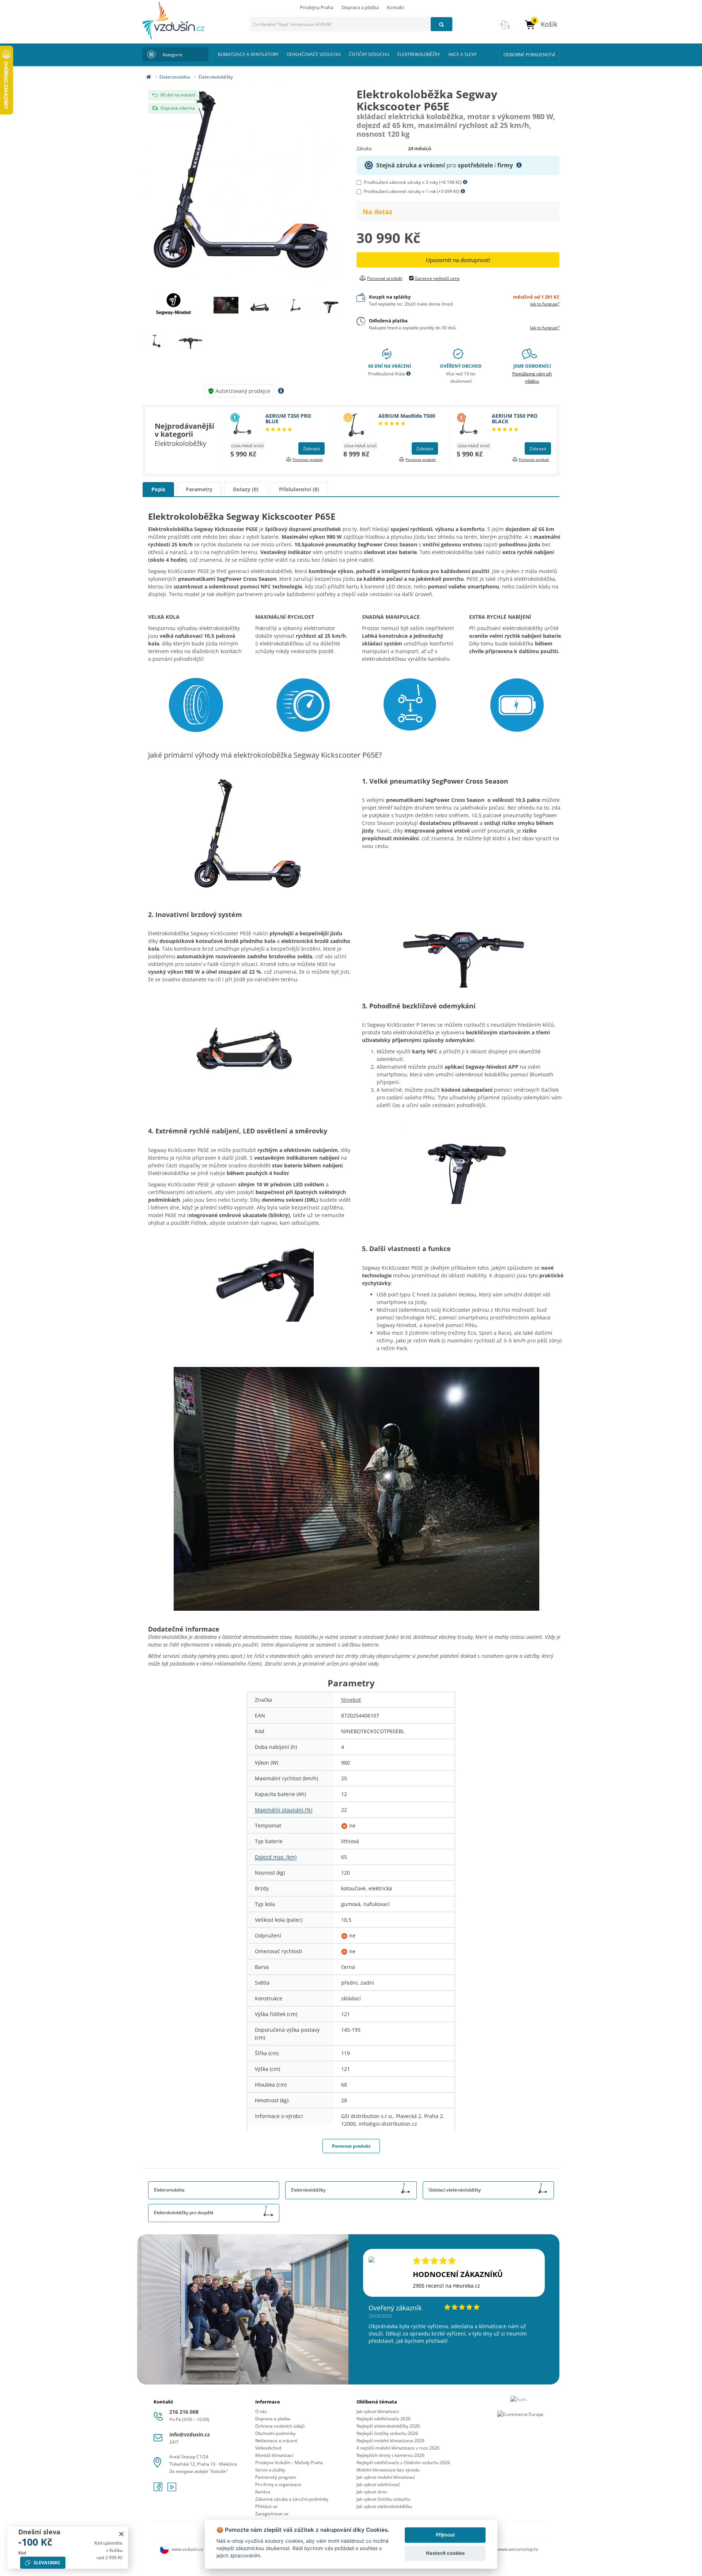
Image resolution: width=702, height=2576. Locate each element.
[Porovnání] (505, 29)
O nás (261, 2411)
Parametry (199, 489)
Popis (158, 489)
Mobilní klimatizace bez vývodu (388, 2470)
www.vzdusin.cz (187, 2549)
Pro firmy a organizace (278, 2484)
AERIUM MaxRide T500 (407, 416)
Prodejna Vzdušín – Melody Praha (289, 2463)
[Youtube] (172, 2489)
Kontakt (396, 7)
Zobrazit (312, 449)
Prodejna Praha (317, 7)
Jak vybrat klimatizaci (378, 2411)
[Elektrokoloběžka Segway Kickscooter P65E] (244, 182)
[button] (541, 24)
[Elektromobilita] (268, 2188)
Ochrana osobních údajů (280, 2426)
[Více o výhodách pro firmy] (519, 165)
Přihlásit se (266, 2506)
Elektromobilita (175, 77)
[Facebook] (159, 2489)
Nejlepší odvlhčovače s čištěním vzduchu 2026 (403, 2463)
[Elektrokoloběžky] (405, 2188)
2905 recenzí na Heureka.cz (446, 2286)
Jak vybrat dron (372, 2492)
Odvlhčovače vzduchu (314, 54)
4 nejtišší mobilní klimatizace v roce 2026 (398, 2448)
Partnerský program (276, 2477)
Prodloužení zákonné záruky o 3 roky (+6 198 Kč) (413, 182)
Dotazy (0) (246, 489)
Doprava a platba (360, 7)
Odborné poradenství (529, 55)
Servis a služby (270, 2470)
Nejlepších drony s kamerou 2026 (390, 2455)
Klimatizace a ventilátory (248, 54)
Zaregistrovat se (272, 2514)
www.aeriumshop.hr (518, 2549)
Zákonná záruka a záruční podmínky (292, 2499)
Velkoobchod (268, 2448)
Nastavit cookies (445, 2553)
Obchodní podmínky (275, 2433)
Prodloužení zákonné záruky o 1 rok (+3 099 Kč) (412, 191)
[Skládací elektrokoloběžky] (543, 2188)
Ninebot (351, 1700)
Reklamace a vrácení (276, 2441)
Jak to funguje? (545, 304)
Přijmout (445, 2535)
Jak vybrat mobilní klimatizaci (386, 2477)
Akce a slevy (463, 54)
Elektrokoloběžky (419, 54)
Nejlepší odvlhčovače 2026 (384, 2419)
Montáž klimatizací (274, 2455)
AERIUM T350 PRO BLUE (288, 418)
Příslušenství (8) (299, 489)
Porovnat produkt (351, 2146)
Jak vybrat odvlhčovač (378, 2484)
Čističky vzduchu (369, 54)
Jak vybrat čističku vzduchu (383, 2499)
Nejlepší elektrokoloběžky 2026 (388, 2426)
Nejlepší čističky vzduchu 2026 (387, 2433)
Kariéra (263, 2492)
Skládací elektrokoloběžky (455, 2190)
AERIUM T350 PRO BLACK (515, 418)
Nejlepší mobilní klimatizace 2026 (390, 2441)
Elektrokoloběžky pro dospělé (184, 2213)
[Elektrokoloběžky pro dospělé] (268, 2211)
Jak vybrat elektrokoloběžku (384, 2506)
